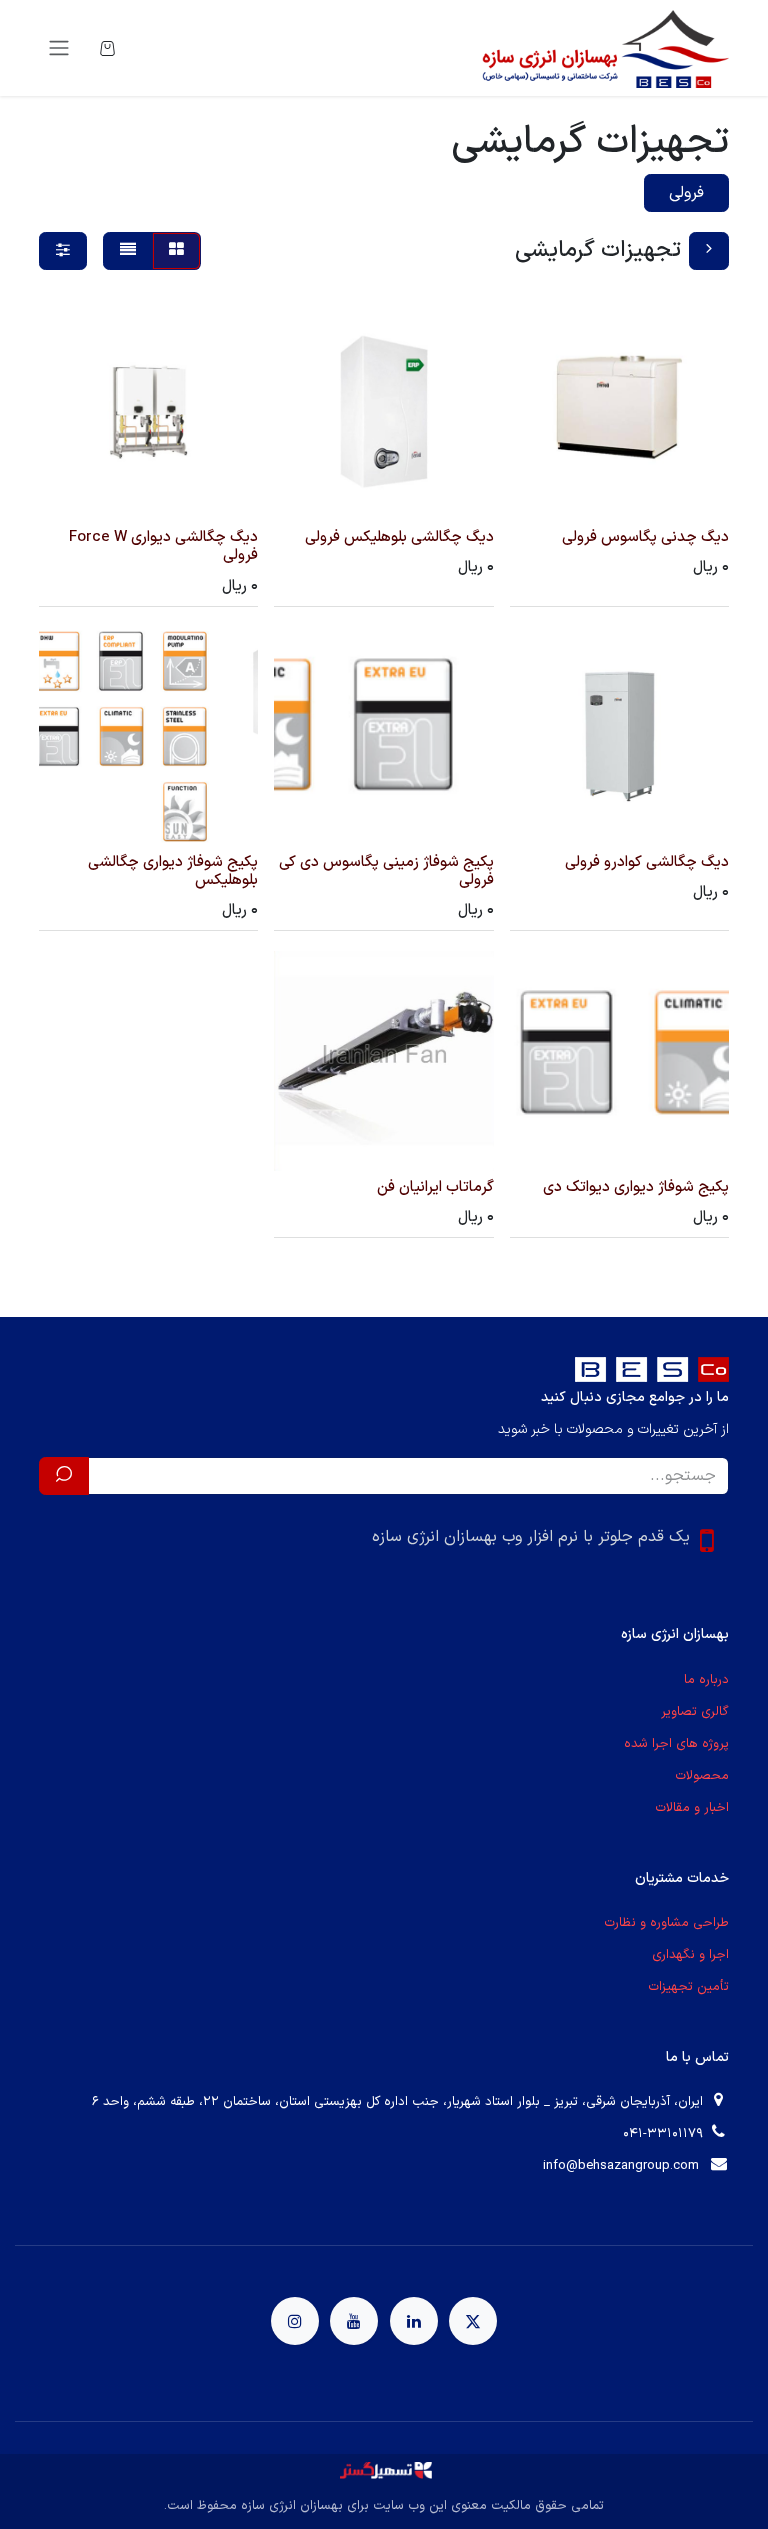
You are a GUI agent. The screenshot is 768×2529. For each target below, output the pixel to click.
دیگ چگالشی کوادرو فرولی (647, 862)
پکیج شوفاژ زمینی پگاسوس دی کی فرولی (386, 871)
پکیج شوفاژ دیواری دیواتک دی (636, 1187)
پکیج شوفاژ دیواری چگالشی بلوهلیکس (173, 871)
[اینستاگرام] (295, 2321)
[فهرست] (128, 251)
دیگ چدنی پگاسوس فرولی (645, 537)
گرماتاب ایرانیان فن (435, 1187)
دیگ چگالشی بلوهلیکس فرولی (399, 537)
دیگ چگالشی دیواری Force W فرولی (163, 546)
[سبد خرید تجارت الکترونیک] (107, 48)
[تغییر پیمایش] (59, 48)
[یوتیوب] (354, 2321)
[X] (473, 2321)
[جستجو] (64, 1476)
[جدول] (176, 251)
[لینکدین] (414, 2321)
